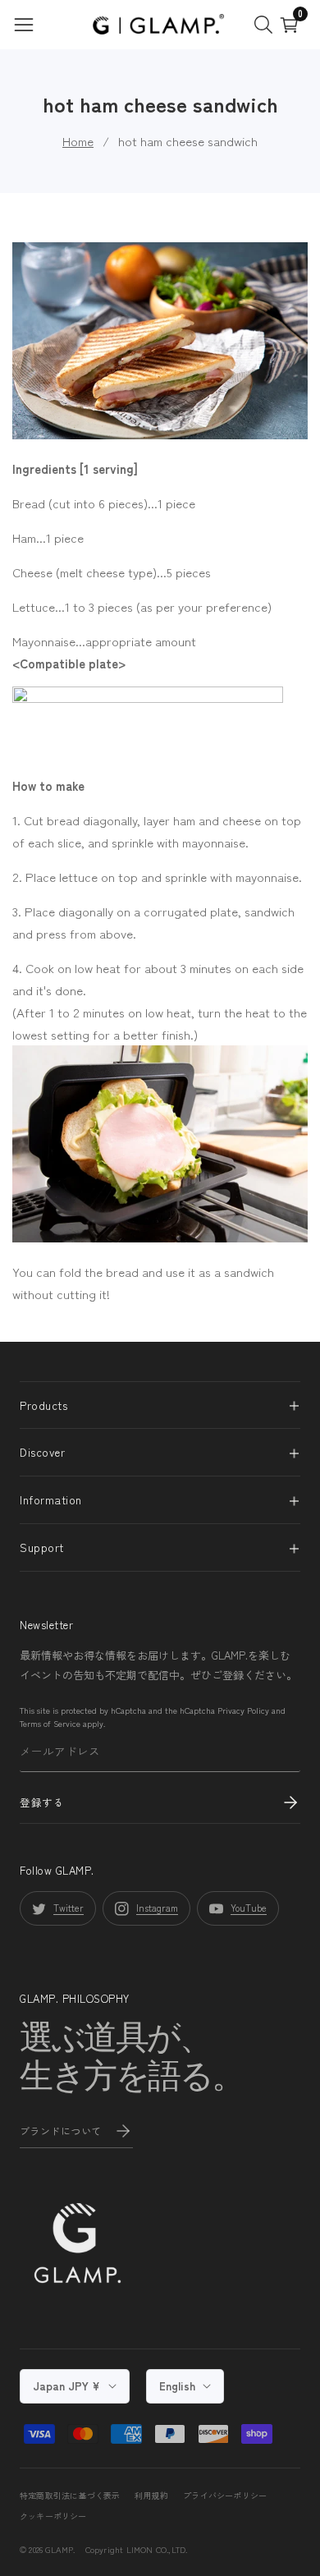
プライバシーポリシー (225, 2495)
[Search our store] (267, 25)
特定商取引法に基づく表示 (70, 2495)
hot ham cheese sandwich (188, 141)
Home (78, 141)
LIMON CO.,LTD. (157, 2549)
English (179, 2386)
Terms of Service (50, 1723)
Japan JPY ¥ (69, 2386)
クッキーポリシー (53, 2516)
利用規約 (151, 2495)
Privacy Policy (243, 1710)
